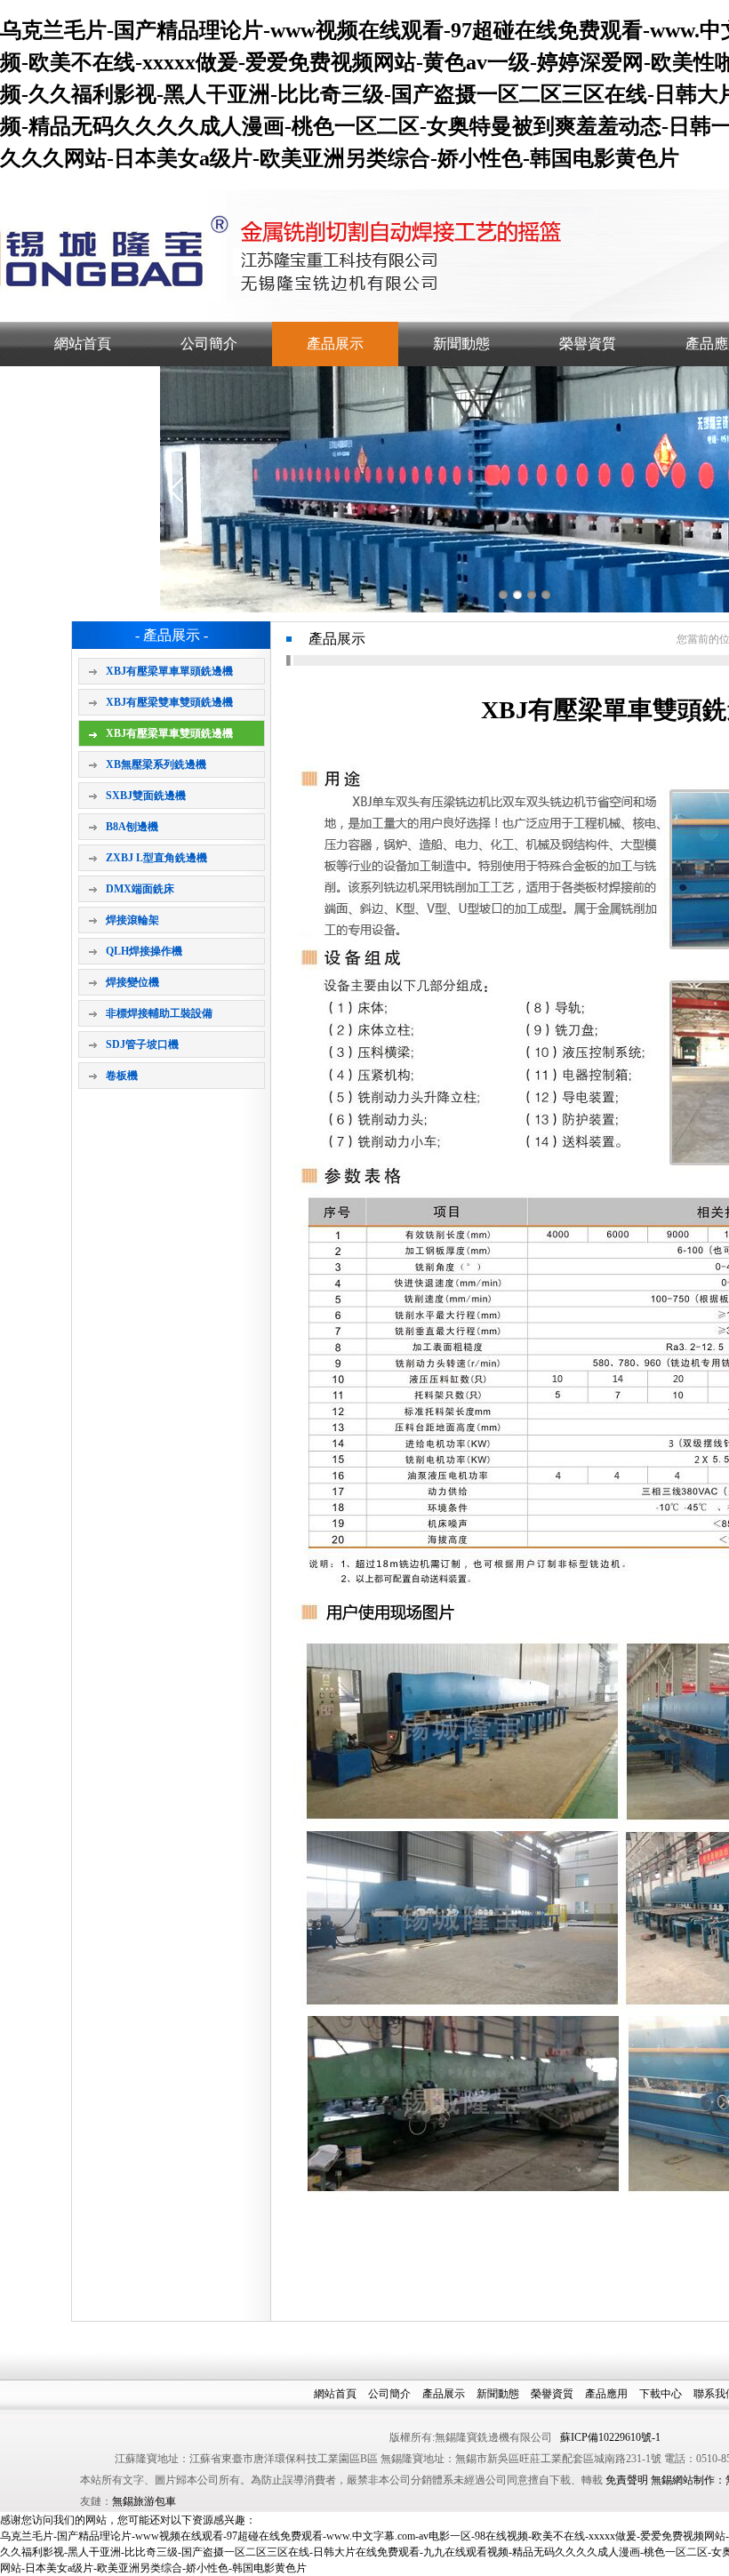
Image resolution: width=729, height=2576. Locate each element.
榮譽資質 (588, 344)
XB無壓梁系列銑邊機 (156, 764)
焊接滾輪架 (132, 920)
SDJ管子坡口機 (142, 1044)
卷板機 (122, 1076)
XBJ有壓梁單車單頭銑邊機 (169, 671)
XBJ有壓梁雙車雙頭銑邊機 (169, 702)
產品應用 (606, 2394)
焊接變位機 (132, 982)
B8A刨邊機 (132, 827)
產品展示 (335, 344)
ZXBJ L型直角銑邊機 (156, 858)
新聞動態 (461, 344)
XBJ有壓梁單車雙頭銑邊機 (169, 733)
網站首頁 (83, 344)
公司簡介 (209, 344)
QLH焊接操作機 (144, 951)
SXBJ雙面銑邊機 (146, 796)
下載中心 (661, 2394)
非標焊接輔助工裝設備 (159, 1013)
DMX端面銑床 (140, 889)
